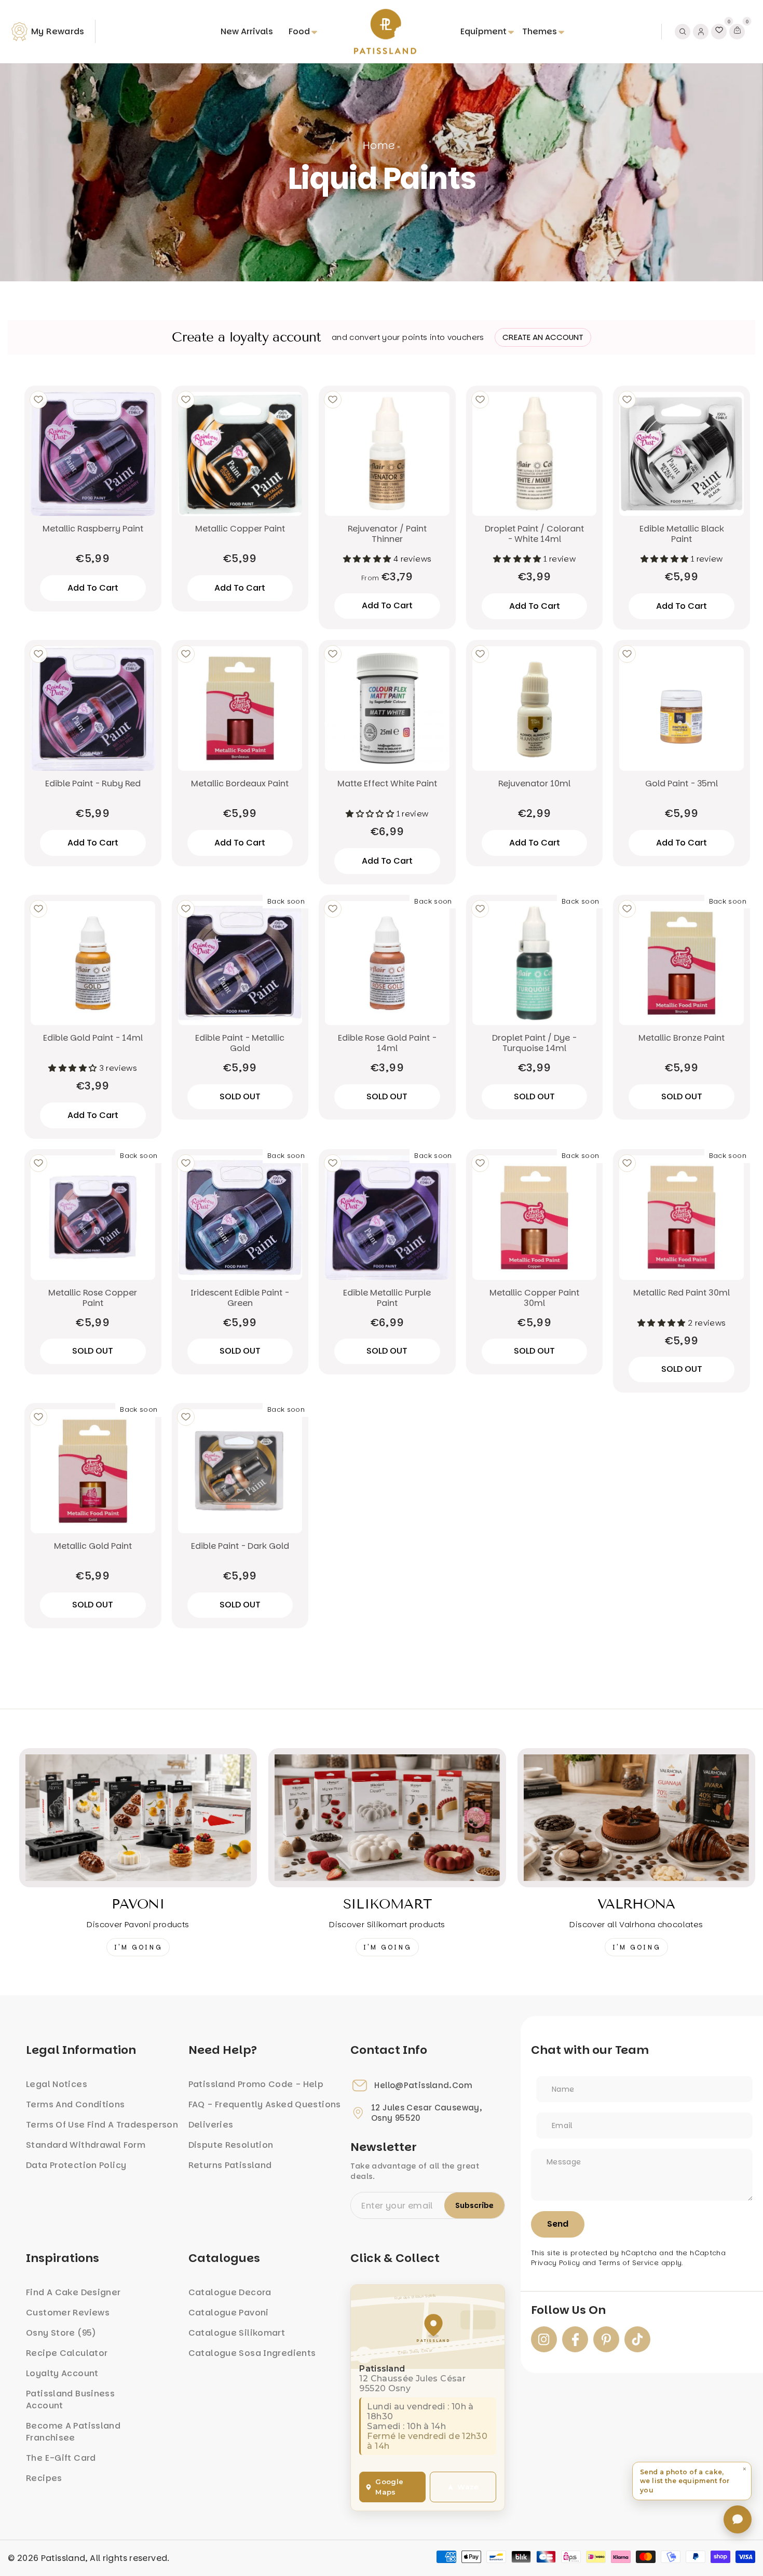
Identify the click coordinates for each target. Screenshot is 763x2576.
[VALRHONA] (636, 1818)
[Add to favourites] (38, 400)
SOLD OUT (240, 1096)
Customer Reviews (68, 2313)
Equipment (483, 31)
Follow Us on (568, 2310)
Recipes (44, 2478)
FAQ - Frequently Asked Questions (265, 2104)
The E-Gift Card (61, 2458)
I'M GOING (138, 1947)
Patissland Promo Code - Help (256, 2084)
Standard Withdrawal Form (86, 2145)
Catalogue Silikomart (237, 2333)
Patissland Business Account (70, 2400)
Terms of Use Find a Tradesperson (102, 2125)
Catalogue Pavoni (229, 2313)
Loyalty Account (62, 2373)
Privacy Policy (555, 2263)
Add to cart (387, 605)
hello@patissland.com (423, 2086)
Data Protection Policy (76, 2165)
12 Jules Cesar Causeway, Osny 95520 (426, 2113)
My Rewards (58, 31)
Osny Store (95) (61, 2333)
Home (379, 145)
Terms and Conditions (76, 2104)
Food (299, 31)
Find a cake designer (73, 2292)
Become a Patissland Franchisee (73, 2432)
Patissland (63, 2558)
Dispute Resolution (231, 2145)
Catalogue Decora (230, 2292)
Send (558, 2224)
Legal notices (57, 2084)
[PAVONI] (138, 1818)
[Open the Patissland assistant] (738, 2519)
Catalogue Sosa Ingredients (252, 2353)
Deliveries (211, 2125)
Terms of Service (629, 2263)
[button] (692, 2481)
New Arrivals (247, 31)
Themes (540, 31)
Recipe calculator (67, 2353)
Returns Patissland (230, 2165)
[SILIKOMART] (387, 1818)
